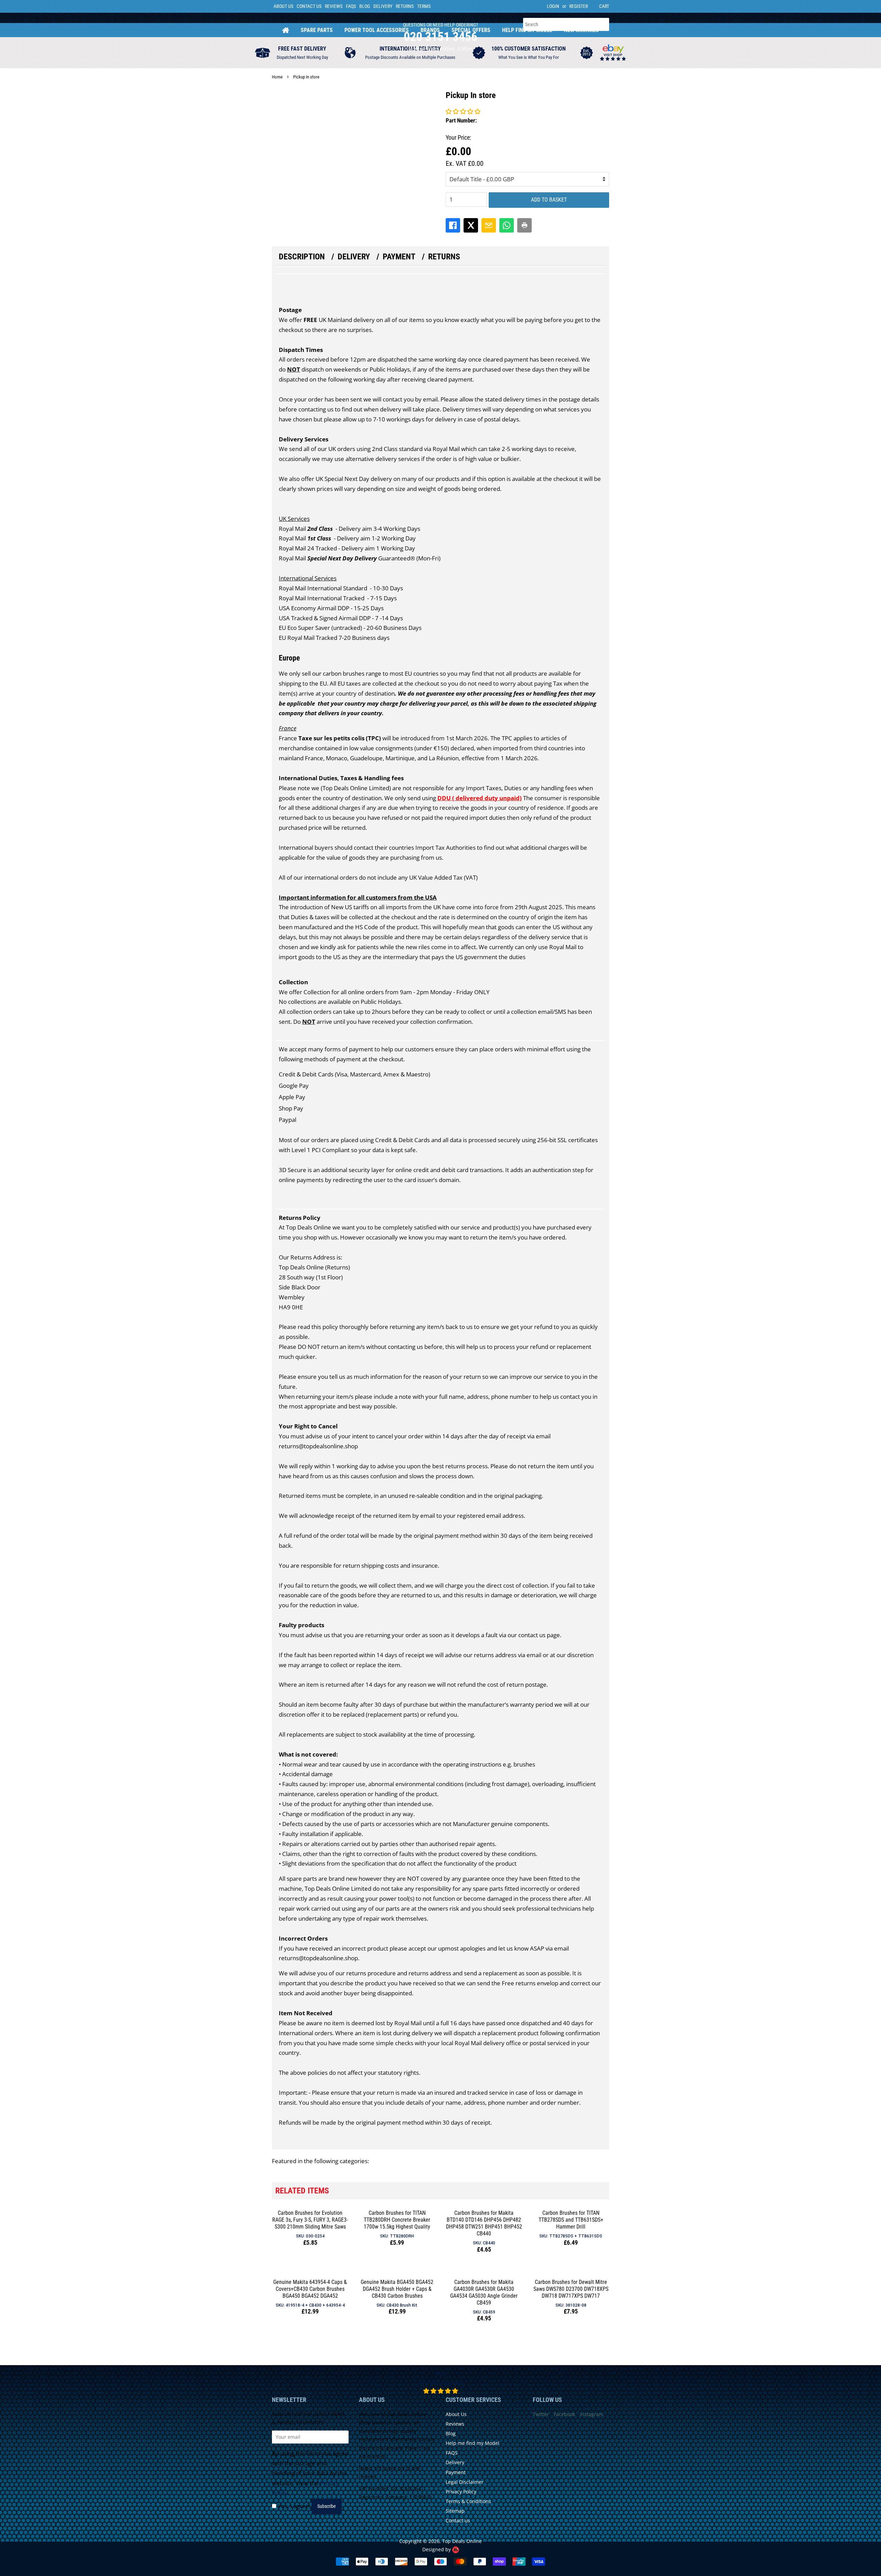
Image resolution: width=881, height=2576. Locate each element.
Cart (604, 6)
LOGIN (553, 6)
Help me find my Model (473, 2443)
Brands (430, 30)
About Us (283, 6)
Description (302, 257)
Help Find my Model (527, 30)
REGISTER (579, 6)
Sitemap (455, 2511)
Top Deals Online (462, 2541)
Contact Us (309, 6)
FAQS (351, 6)
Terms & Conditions (468, 2501)
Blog (365, 6)
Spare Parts (317, 30)
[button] (463, 111)
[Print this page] (524, 225)
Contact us (458, 2520)
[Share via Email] (489, 225)
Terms (424, 6)
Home (286, 30)
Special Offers (471, 30)
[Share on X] (471, 225)
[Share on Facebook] (453, 225)
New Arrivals (581, 30)
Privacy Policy (461, 2492)
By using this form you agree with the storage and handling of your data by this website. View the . (310, 2473)
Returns (405, 6)
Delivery (383, 6)
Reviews (334, 6)
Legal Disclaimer (465, 2482)
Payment (399, 257)
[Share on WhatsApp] (507, 225)
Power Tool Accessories (377, 30)
